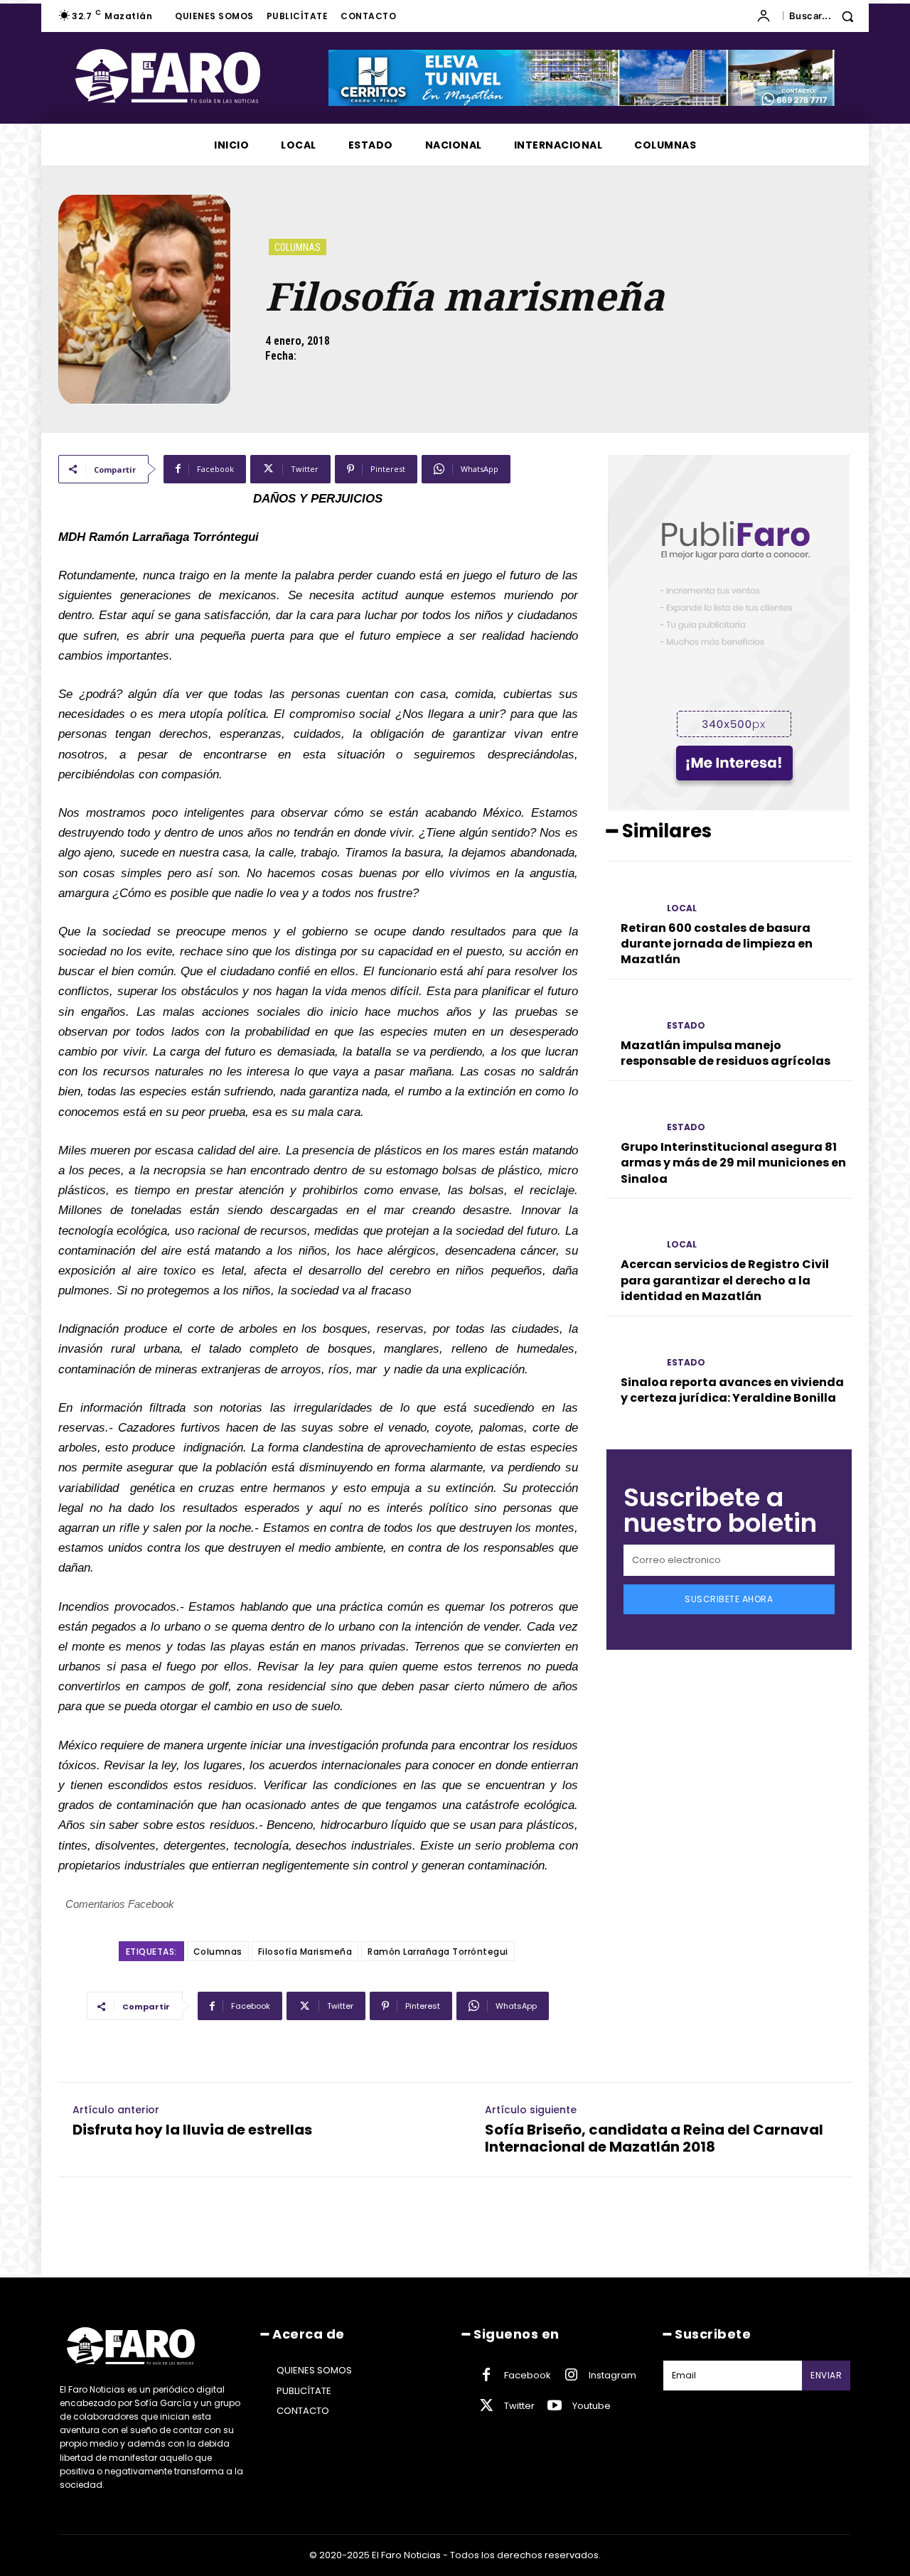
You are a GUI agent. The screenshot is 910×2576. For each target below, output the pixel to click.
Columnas (298, 247)
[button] (826, 16)
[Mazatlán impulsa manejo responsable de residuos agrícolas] (631, 1013)
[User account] (766, 16)
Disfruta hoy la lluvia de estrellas (192, 2130)
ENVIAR (826, 2375)
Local (682, 908)
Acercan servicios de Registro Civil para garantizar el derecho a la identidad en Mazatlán (725, 1280)
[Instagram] (571, 2376)
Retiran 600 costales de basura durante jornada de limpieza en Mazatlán (717, 944)
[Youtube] (555, 2406)
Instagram (612, 2375)
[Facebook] (486, 2376)
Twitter (519, 2406)
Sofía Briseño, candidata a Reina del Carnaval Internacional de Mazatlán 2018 (654, 2138)
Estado (686, 1026)
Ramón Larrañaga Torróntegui (438, 1952)
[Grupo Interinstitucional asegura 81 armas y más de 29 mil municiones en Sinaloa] (631, 1115)
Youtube (591, 2406)
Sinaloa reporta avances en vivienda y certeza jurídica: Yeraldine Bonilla (732, 1390)
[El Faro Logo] (196, 76)
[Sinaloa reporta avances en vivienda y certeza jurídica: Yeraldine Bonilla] (631, 1350)
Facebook (528, 2375)
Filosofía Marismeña (305, 1952)
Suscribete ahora (729, 1599)
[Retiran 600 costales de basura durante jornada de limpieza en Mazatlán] (631, 895)
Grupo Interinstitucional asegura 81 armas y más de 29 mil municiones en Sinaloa (733, 1163)
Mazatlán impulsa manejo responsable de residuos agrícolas (726, 1053)
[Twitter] (486, 2406)
